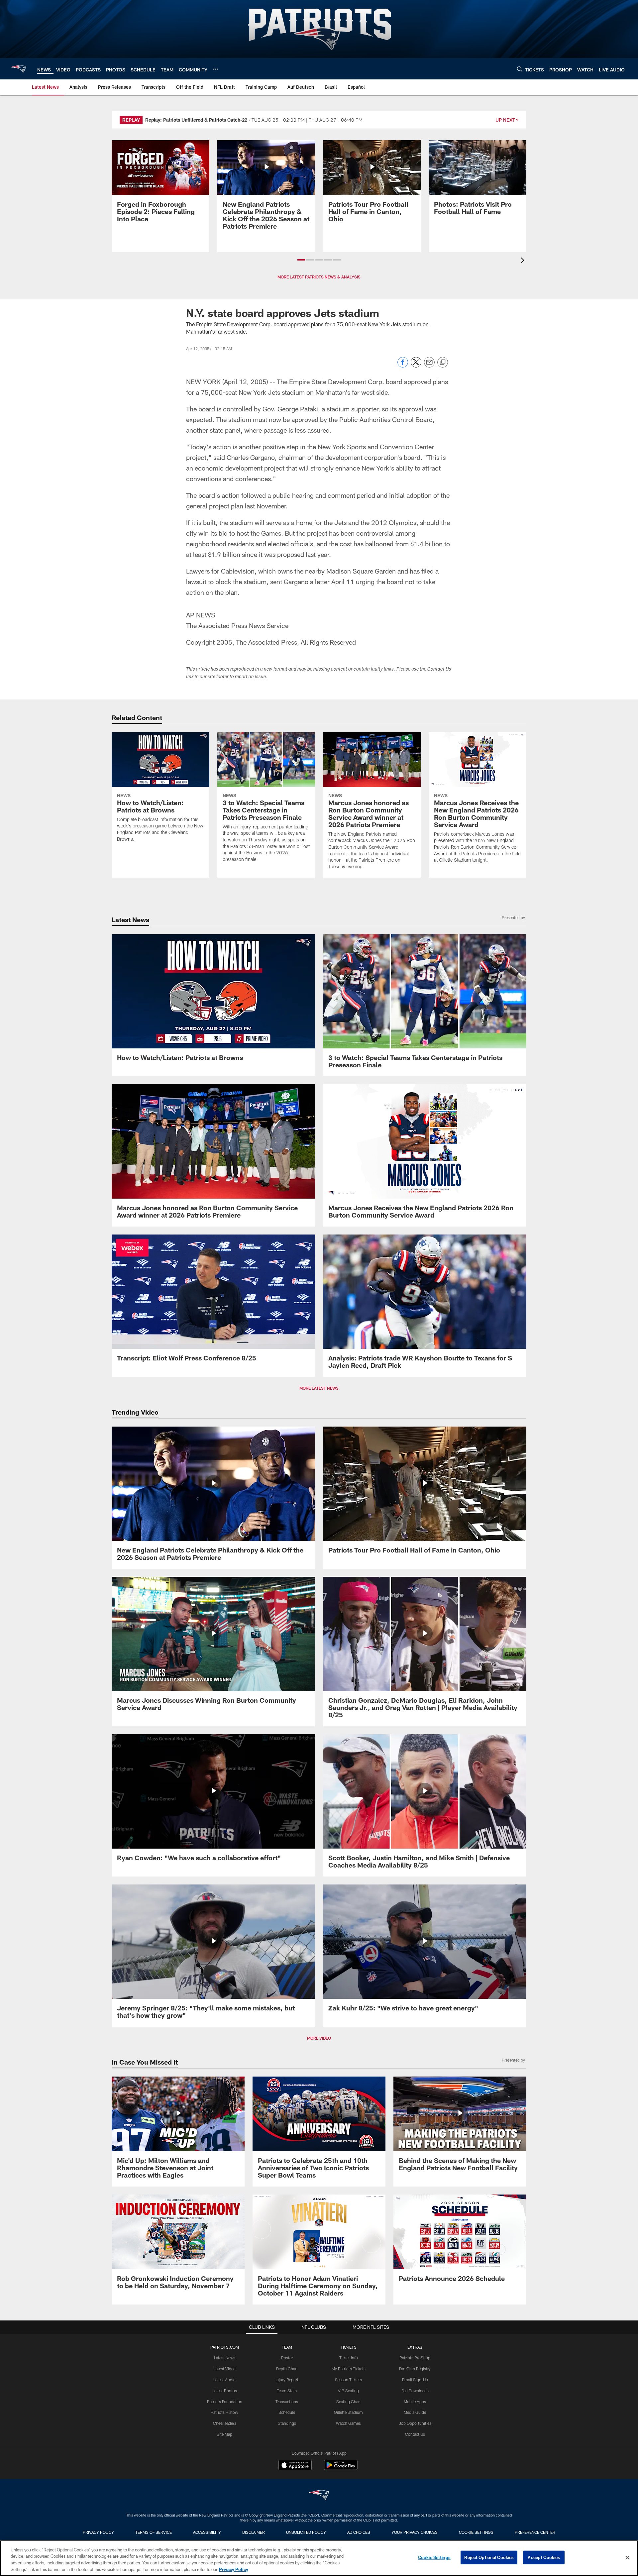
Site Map (224, 2434)
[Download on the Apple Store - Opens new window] (295, 2466)
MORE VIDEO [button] (319, 2038)
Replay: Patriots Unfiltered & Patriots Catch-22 (196, 120)
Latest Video (225, 2369)
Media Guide (415, 2412)
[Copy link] (443, 363)
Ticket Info (349, 2358)
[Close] (627, 2557)
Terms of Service (154, 2532)
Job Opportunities (415, 2423)
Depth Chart (287, 2369)
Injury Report (287, 2380)
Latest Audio (224, 2380)
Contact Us (415, 2434)
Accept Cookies (544, 2557)
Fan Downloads (415, 2391)
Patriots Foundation (225, 2402)
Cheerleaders (225, 2423)
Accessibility (207, 2532)
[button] (301, 260)
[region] (319, 2558)
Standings (287, 2423)
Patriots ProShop (415, 2358)
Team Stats (287, 2391)
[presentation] (524, 261)
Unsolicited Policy (306, 2532)
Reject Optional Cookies (489, 2557)
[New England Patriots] (319, 2496)
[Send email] (429, 366)
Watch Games (348, 2423)
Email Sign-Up (415, 2380)
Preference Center (535, 2532)
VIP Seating (348, 2391)
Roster (287, 2358)
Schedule (287, 2412)
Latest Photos (225, 2391)
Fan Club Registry (415, 2369)
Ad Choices (359, 2532)
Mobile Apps (415, 2402)
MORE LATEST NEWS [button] (319, 1388)
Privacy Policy (98, 2532)
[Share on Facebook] (403, 366)
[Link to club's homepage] (19, 69)
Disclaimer (254, 2532)
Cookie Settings (476, 2532)
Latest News (225, 2358)
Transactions (287, 2402)
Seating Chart (349, 2402)
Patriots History (224, 2412)
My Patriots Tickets (349, 2369)
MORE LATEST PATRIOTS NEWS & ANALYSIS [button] (319, 277)
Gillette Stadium (348, 2412)
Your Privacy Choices (415, 2532)
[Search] (520, 69)
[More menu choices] (215, 69)
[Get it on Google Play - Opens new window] (341, 2468)
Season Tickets (348, 2380)
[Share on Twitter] (416, 366)
